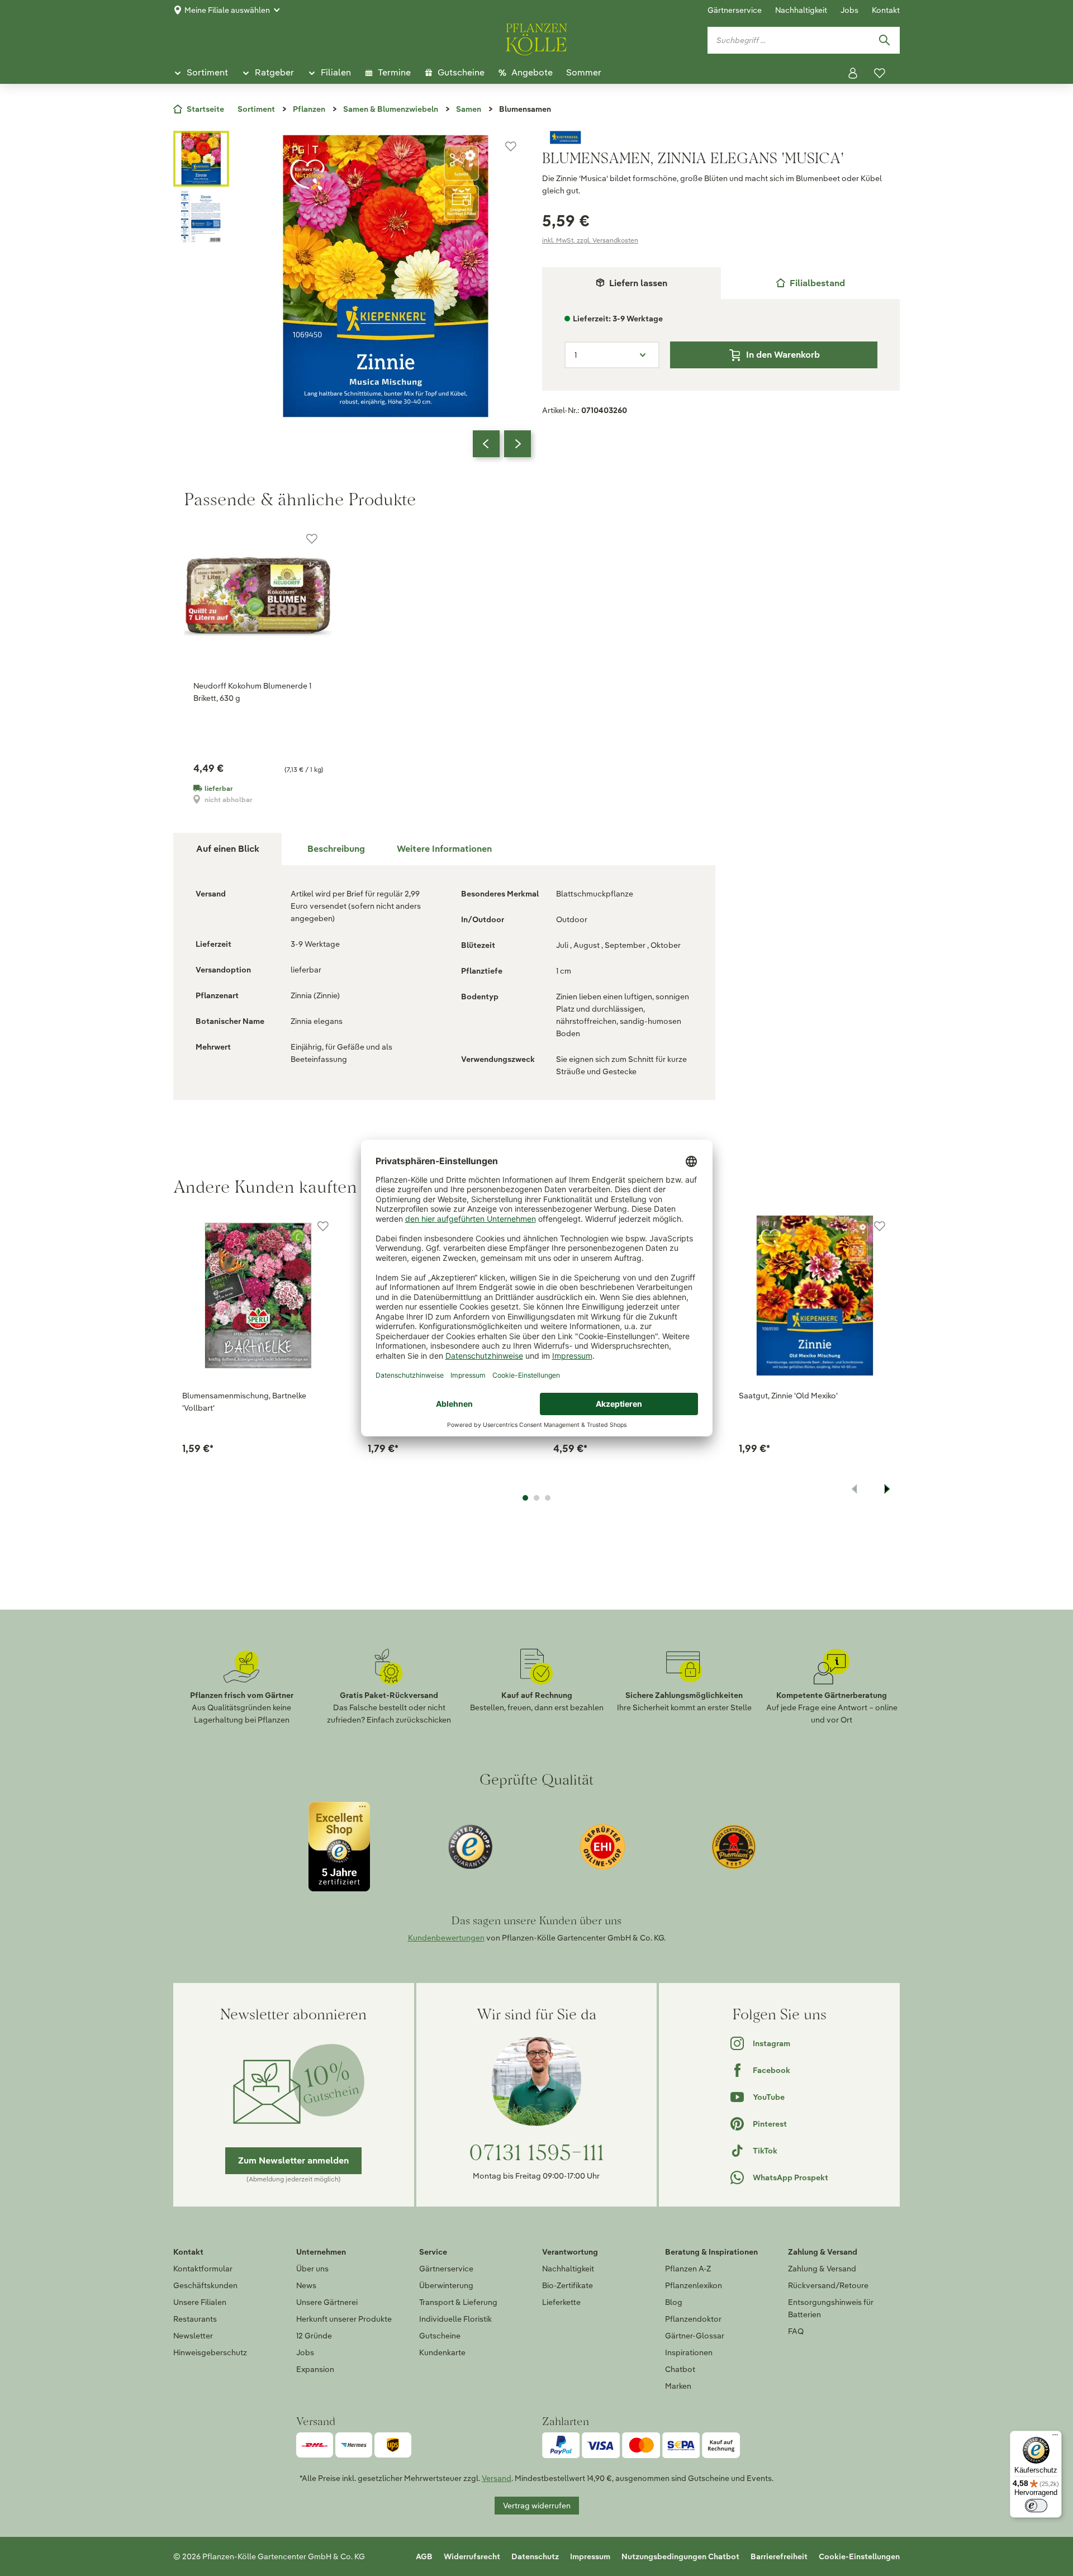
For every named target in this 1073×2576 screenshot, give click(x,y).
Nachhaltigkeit (801, 10)
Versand (497, 2478)
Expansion (315, 2369)
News (306, 2285)
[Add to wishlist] (323, 1226)
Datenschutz (535, 2556)
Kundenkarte (442, 2352)
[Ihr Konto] (853, 73)
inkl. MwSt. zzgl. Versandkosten (590, 240)
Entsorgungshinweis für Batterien (831, 2308)
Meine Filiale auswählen (227, 10)
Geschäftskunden (205, 2285)
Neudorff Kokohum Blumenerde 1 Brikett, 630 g (252, 692)
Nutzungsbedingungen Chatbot (680, 2556)
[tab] (810, 283)
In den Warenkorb (783, 355)
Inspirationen (689, 2352)
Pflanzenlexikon (694, 2285)
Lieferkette (561, 2302)
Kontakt (886, 10)
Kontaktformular (203, 2269)
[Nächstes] (517, 444)
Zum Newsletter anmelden (293, 2160)
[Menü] (1055, 2437)
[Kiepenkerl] (721, 137)
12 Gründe (314, 2336)
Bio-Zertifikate (568, 2285)
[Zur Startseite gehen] (536, 37)
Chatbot (680, 2369)
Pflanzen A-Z (688, 2269)
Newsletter (193, 2336)
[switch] (1036, 2506)
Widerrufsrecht (472, 2556)
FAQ (796, 2331)
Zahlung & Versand (822, 2269)
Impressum (590, 2556)
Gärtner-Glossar (695, 2336)
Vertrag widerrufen (537, 2506)
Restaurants (195, 2319)
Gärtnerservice (735, 10)
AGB (424, 2556)
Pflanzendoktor (693, 2319)
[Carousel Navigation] (502, 444)
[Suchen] (884, 40)
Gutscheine (440, 2336)
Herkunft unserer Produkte (344, 2319)
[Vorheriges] (486, 444)
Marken (678, 2386)
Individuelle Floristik (455, 2319)
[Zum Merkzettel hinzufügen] (511, 146)
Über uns (312, 2269)
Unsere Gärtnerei (327, 2302)
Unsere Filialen (200, 2302)
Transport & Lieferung (458, 2302)
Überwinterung (446, 2285)
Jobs (849, 10)
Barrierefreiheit (779, 2556)
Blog (674, 2302)
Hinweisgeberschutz (210, 2352)
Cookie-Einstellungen (859, 2556)
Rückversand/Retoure (828, 2285)
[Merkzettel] (880, 73)
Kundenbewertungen (446, 1938)
